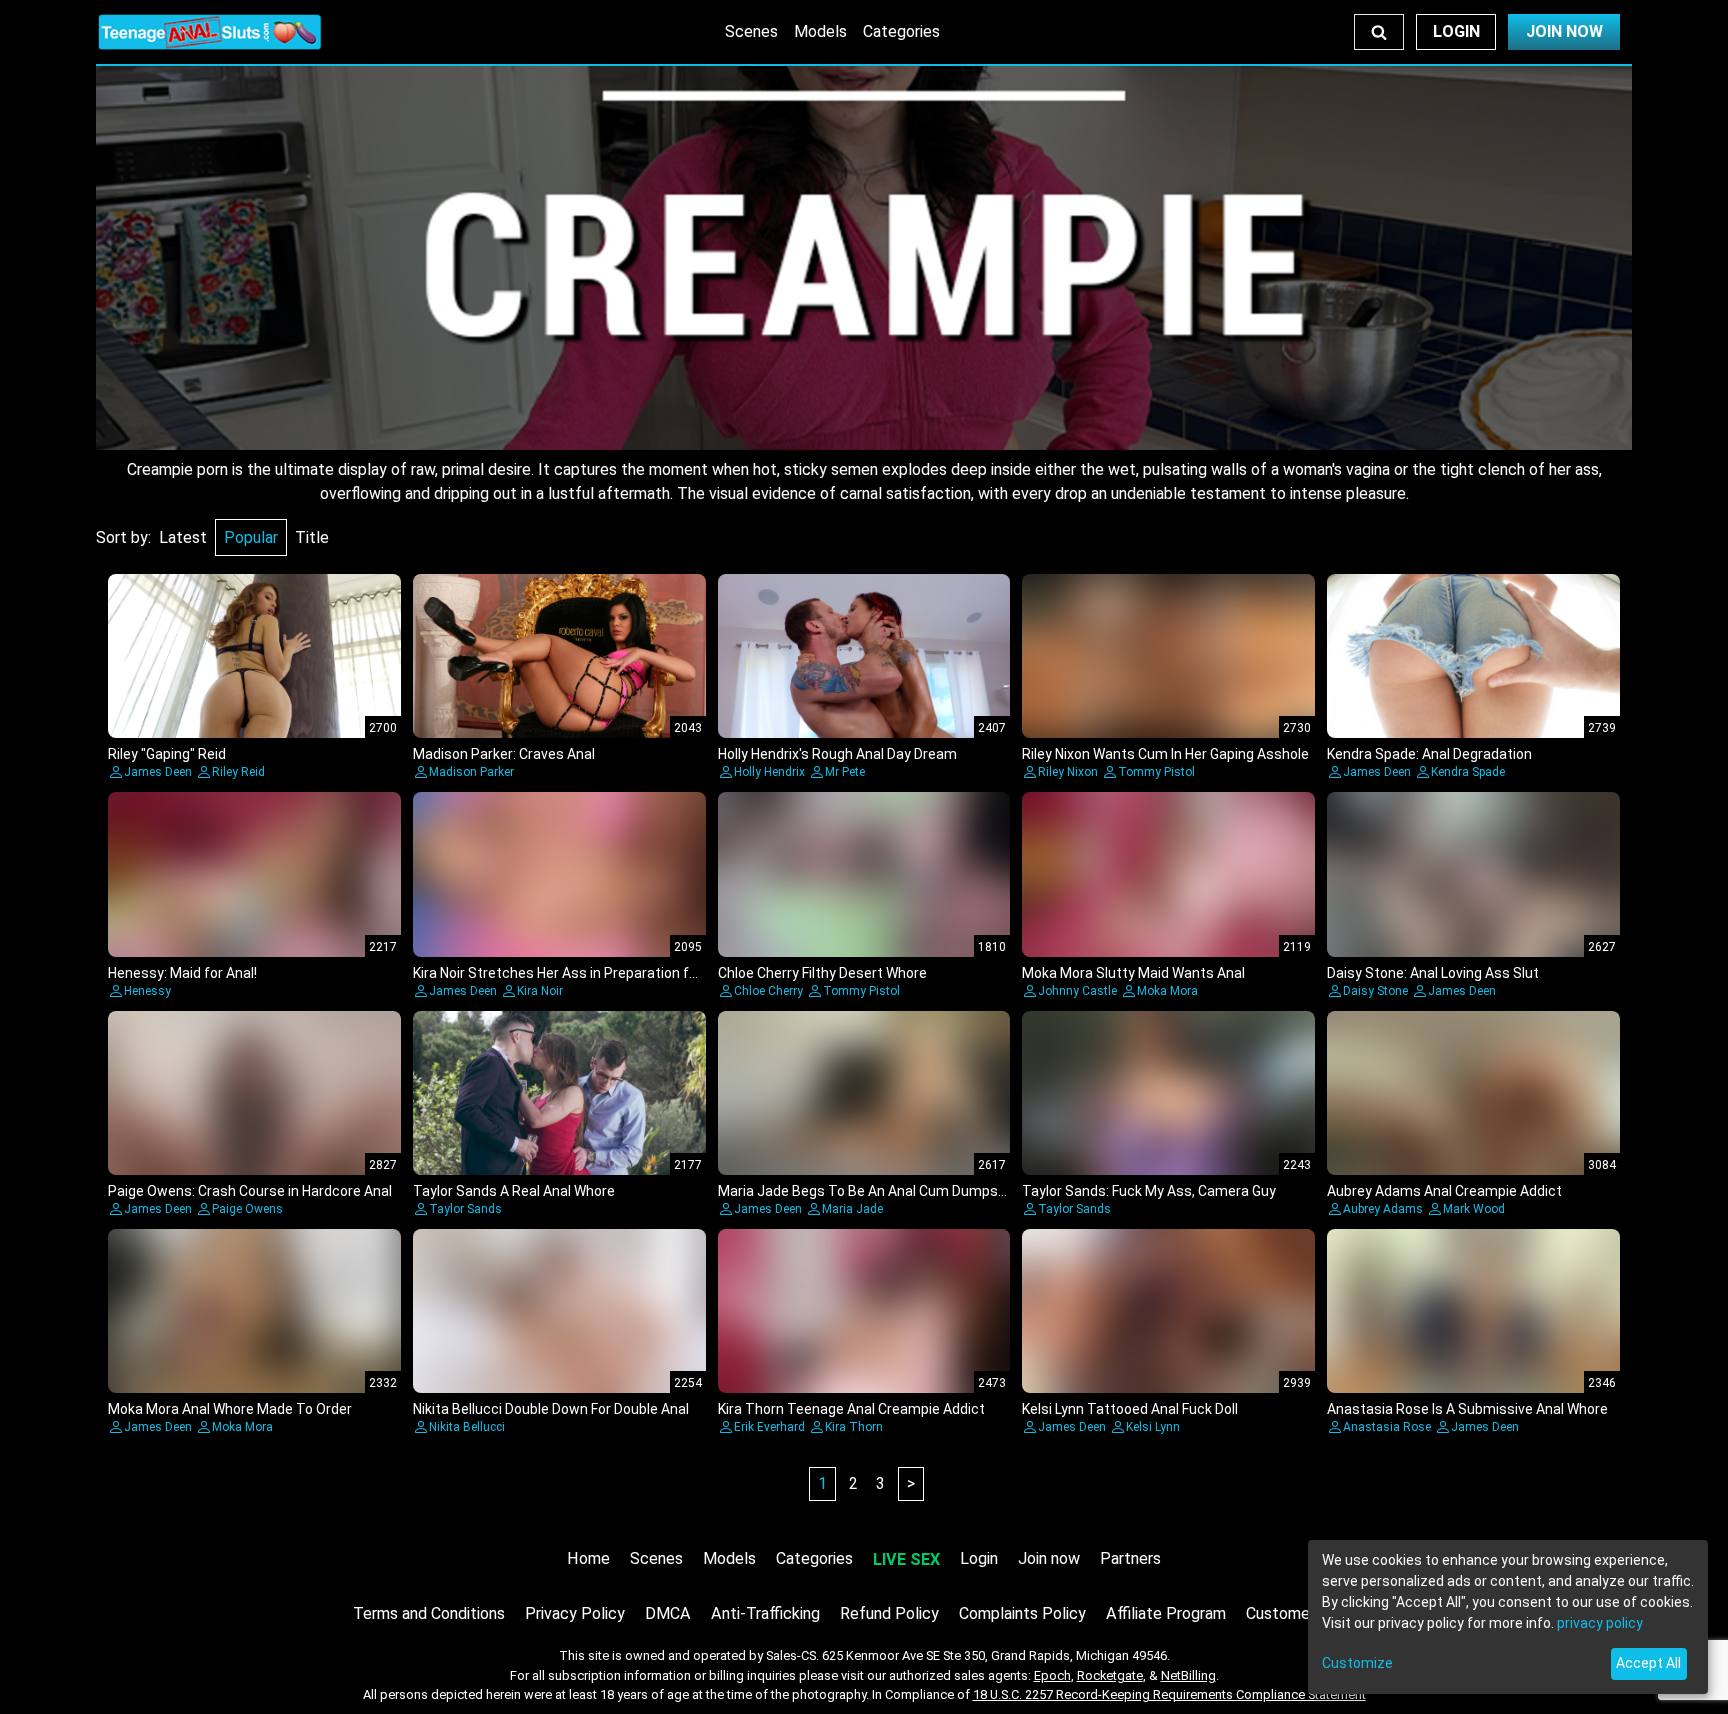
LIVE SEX (906, 1559)
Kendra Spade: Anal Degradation (1429, 754)
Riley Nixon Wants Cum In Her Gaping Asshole (1165, 754)
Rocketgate (1110, 1675)
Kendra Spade (1468, 772)
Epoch (1052, 1675)
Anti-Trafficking (765, 1613)
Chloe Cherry (768, 991)
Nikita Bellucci (467, 1427)
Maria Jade (852, 1209)
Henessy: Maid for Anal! (182, 973)
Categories (901, 31)
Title (312, 537)
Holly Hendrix (769, 772)
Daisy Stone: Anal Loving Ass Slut (1433, 973)
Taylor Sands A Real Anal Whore (514, 1191)
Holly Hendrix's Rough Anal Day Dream (837, 754)
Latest (183, 537)
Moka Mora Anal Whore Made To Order (230, 1409)
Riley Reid (238, 772)
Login (1456, 31)
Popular (251, 537)
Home (588, 1558)
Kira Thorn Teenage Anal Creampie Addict (851, 1409)
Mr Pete (845, 772)
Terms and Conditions (429, 1613)
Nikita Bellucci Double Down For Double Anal (551, 1409)
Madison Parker (471, 772)
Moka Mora (1167, 991)
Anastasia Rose (1387, 1427)
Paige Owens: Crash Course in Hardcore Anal (250, 1191)
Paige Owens (247, 1209)
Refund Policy (889, 1613)
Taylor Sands (465, 1209)
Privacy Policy (575, 1613)
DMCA (668, 1613)
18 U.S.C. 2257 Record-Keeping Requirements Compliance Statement (1169, 1694)
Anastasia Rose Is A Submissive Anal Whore (1467, 1409)
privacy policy (1600, 1623)
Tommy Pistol (1156, 772)
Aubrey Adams (1383, 1209)
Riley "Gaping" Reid (167, 754)
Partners (1130, 1558)
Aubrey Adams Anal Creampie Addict (1444, 1191)
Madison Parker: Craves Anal (504, 754)
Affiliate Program (1166, 1613)
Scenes (751, 31)
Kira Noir (540, 991)
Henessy (147, 991)
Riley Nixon (1068, 772)
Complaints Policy (1022, 1613)
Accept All (1648, 1663)
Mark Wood (1474, 1209)
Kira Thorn (854, 1427)
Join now (1049, 1558)
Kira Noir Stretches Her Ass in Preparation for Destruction (597, 973)
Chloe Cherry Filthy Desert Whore (822, 973)
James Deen (158, 772)
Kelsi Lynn (1153, 1427)
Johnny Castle (1077, 991)
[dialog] (1508, 1617)
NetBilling (1188, 1675)
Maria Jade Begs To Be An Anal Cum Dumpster (867, 1191)
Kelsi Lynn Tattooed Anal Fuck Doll (1130, 1409)
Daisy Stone (1375, 991)
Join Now (1564, 31)
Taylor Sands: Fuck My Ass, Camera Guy (1149, 1191)
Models (820, 31)
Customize (1357, 1663)
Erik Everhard (769, 1427)
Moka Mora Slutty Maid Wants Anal (1133, 973)
